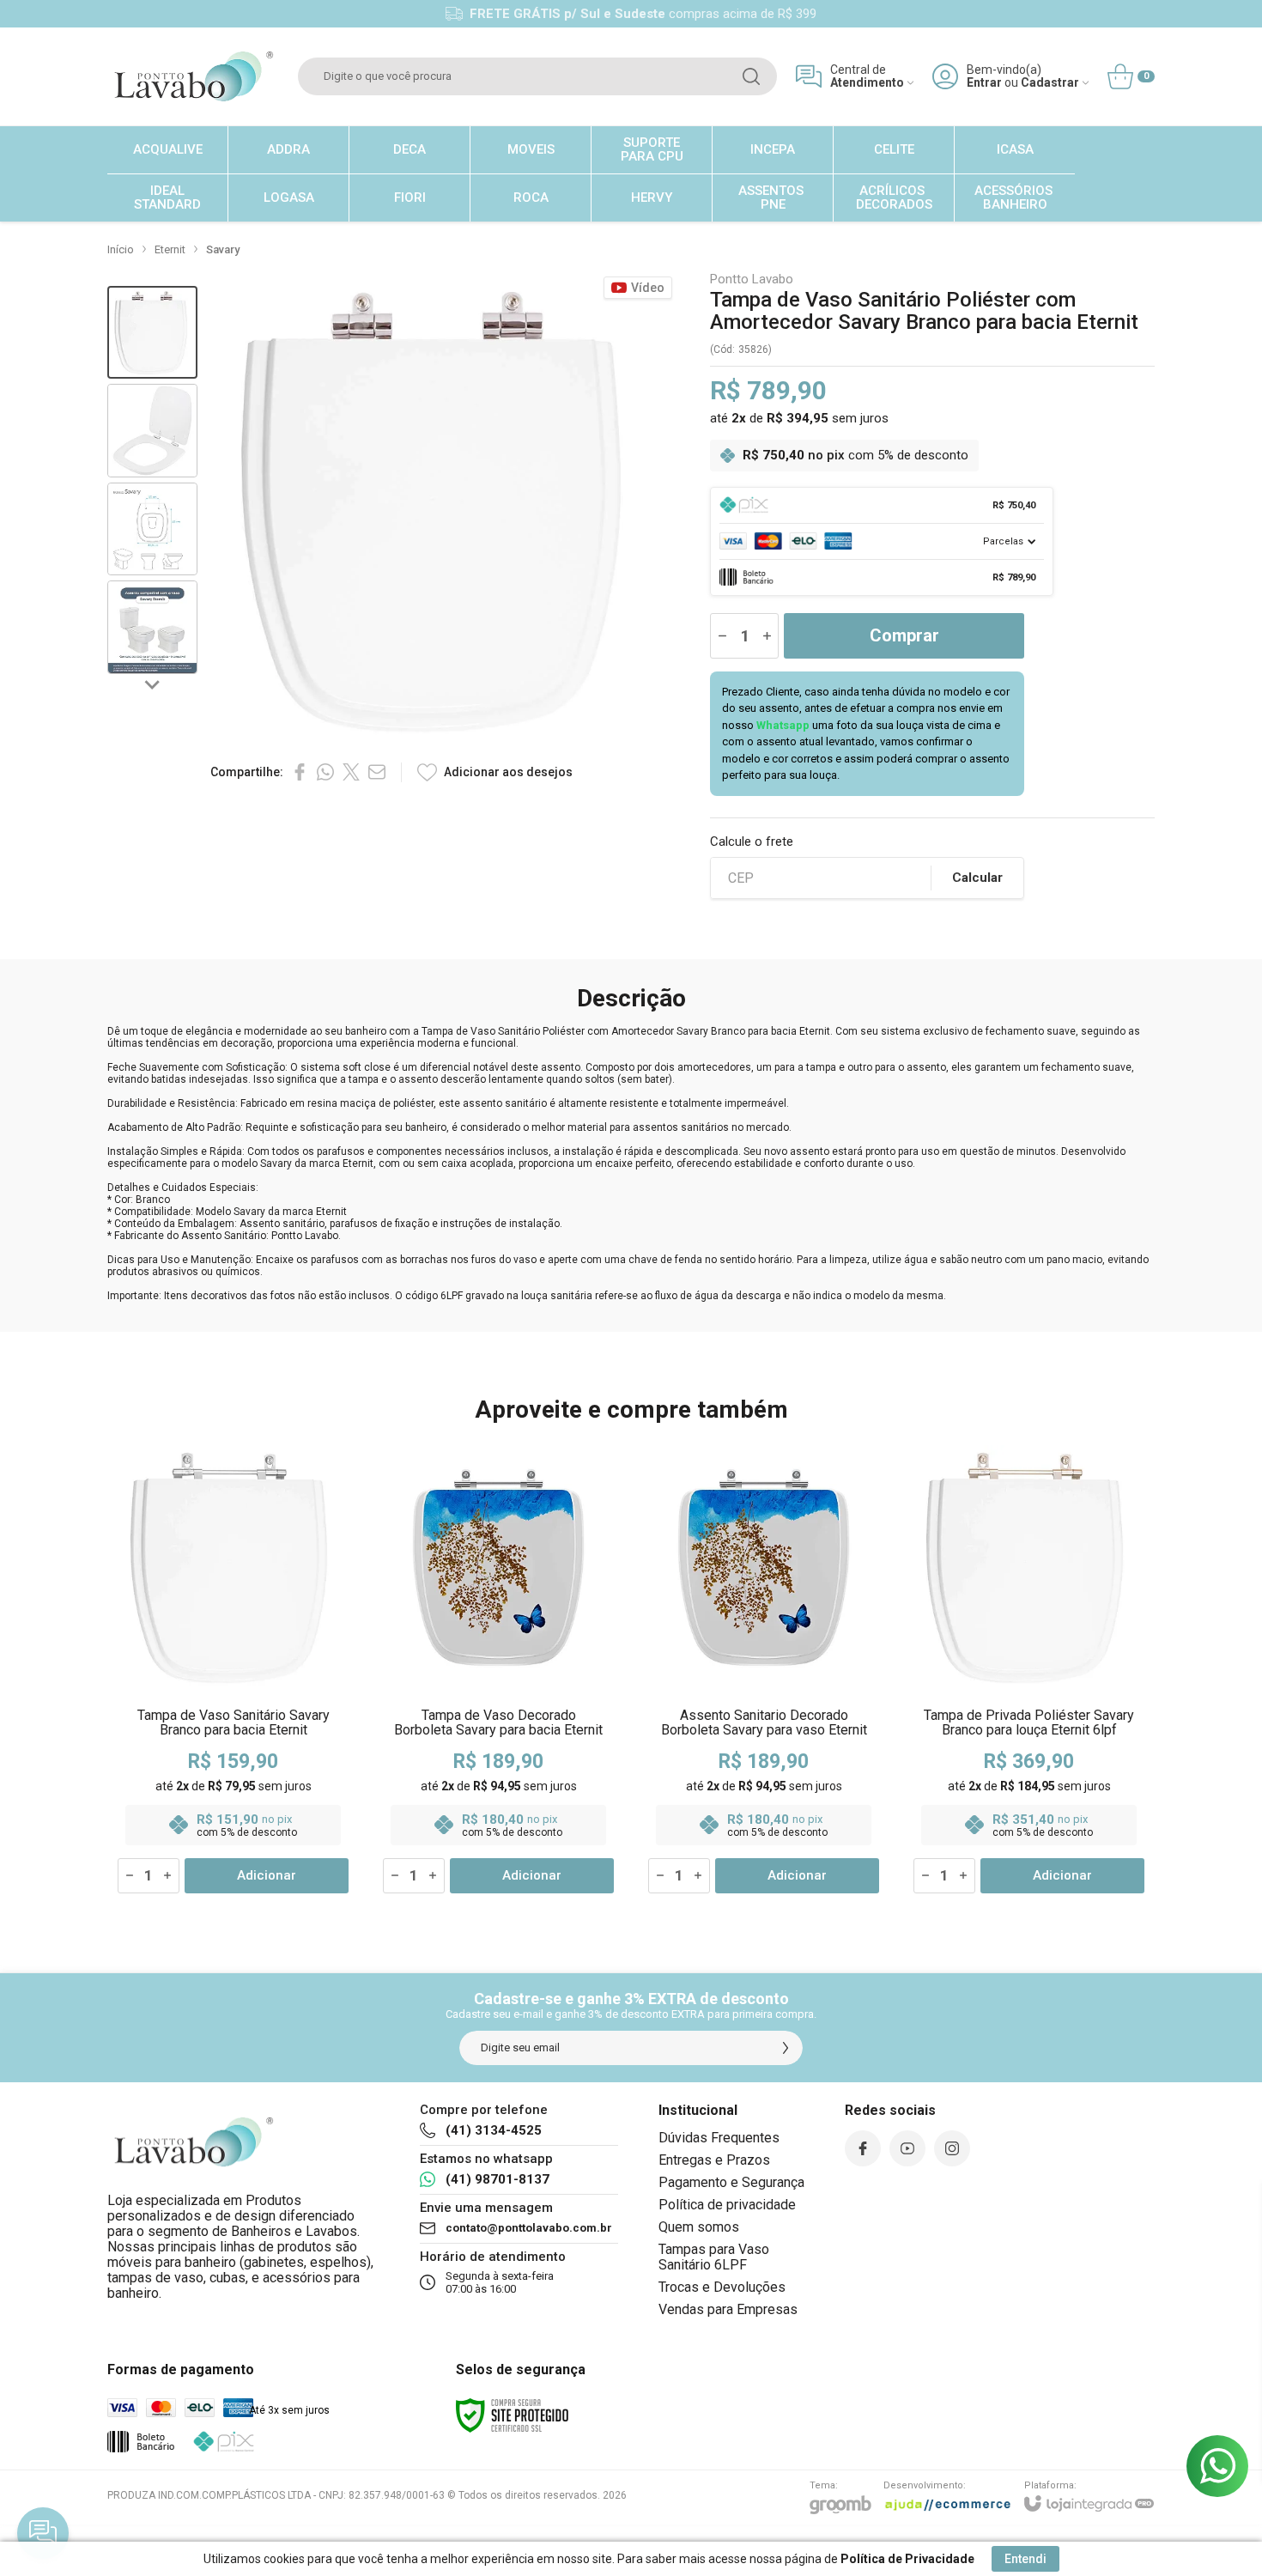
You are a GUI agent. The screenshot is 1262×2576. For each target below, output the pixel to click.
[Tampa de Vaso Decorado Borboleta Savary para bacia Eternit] (498, 1670)
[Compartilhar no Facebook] (300, 772)
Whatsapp (783, 725)
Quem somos (699, 2227)
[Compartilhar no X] (351, 772)
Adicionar (267, 1875)
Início (121, 249)
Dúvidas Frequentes (719, 2138)
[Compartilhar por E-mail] (377, 772)
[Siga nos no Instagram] (952, 2148)
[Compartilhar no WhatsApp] (325, 772)
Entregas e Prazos (714, 2160)
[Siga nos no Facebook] (863, 2148)
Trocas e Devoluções (722, 2287)
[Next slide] (153, 684)
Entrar (984, 83)
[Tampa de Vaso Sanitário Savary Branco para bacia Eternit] (233, 1670)
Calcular (977, 878)
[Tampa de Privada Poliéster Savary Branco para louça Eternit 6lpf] (1029, 1670)
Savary (223, 249)
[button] (152, 333)
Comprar (904, 635)
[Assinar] (786, 2048)
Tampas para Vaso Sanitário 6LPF (714, 2257)
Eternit (170, 249)
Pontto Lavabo (752, 279)
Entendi (1025, 2559)
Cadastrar (1050, 83)
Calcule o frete (752, 842)
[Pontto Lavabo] (193, 76)
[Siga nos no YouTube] (907, 2148)
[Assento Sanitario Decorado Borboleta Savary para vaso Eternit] (764, 1670)
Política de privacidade (727, 2205)
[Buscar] (751, 76)
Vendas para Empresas (728, 2309)
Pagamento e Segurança (731, 2182)
